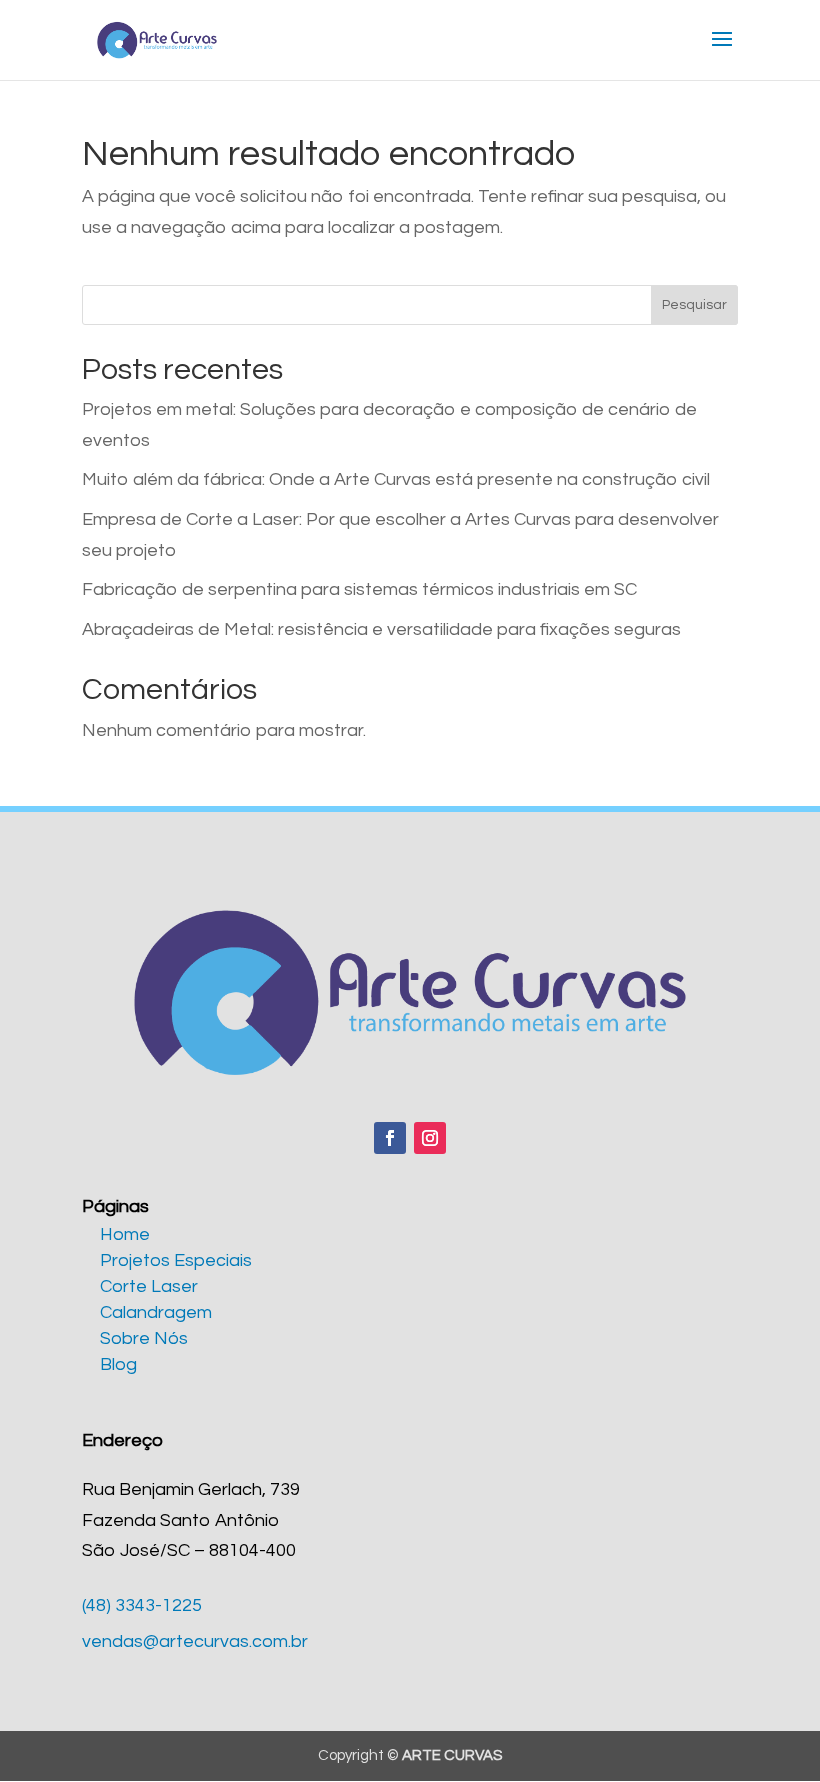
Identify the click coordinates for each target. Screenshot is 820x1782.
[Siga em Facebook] (390, 1138)
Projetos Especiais (176, 1260)
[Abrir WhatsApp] (770, 1731)
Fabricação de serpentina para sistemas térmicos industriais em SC (359, 589)
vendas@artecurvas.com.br (195, 1641)
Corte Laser (149, 1286)
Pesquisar (694, 305)
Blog (118, 1364)
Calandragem (156, 1312)
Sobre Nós (144, 1338)
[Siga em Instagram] (430, 1138)
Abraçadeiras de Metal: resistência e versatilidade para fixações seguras (381, 629)
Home (125, 1234)
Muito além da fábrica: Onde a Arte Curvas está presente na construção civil (396, 479)
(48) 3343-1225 (142, 1605)
